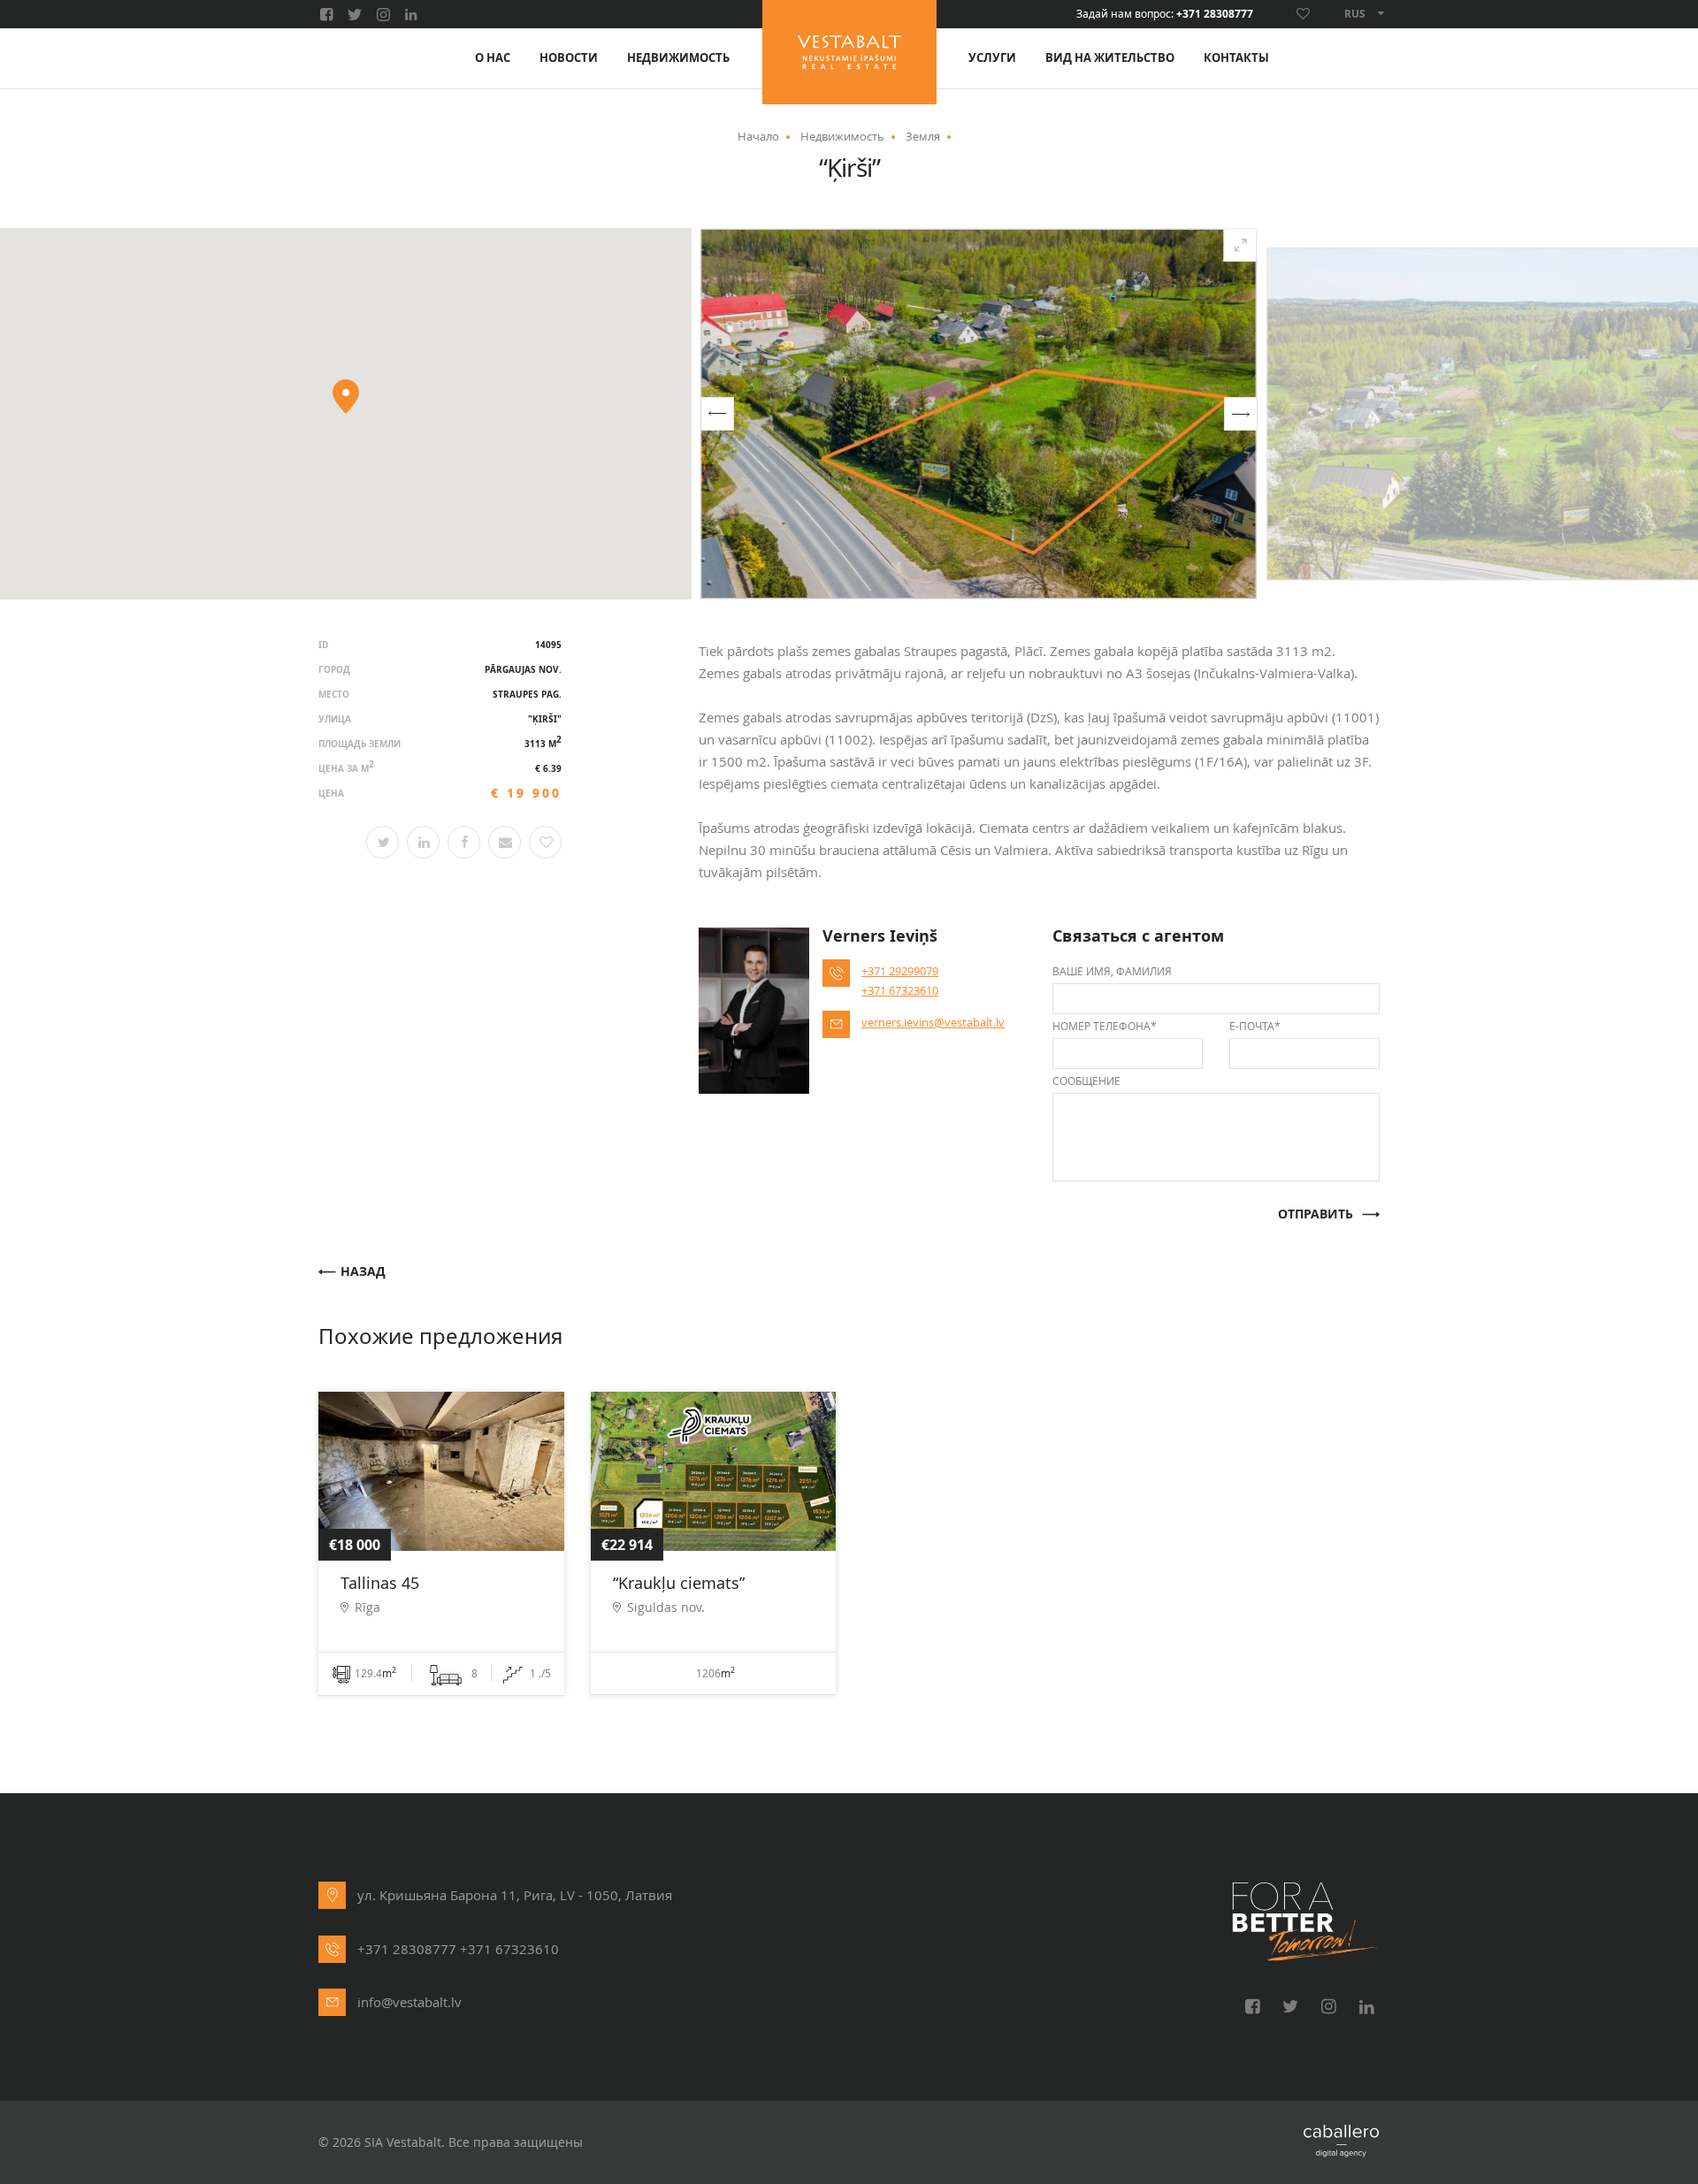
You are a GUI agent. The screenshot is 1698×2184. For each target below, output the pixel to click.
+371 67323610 (900, 990)
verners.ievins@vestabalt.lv (933, 1022)
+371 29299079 (900, 971)
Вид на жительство (1110, 58)
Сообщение (1086, 1081)
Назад (363, 1272)
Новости (569, 58)
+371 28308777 (1215, 14)
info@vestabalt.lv (409, 2002)
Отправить (1316, 1214)
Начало (758, 136)
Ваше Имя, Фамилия (1112, 971)
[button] (717, 414)
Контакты (1236, 58)
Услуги (992, 58)
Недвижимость (678, 58)
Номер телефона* (1105, 1026)
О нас (493, 58)
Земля (923, 136)
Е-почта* (1255, 1026)
